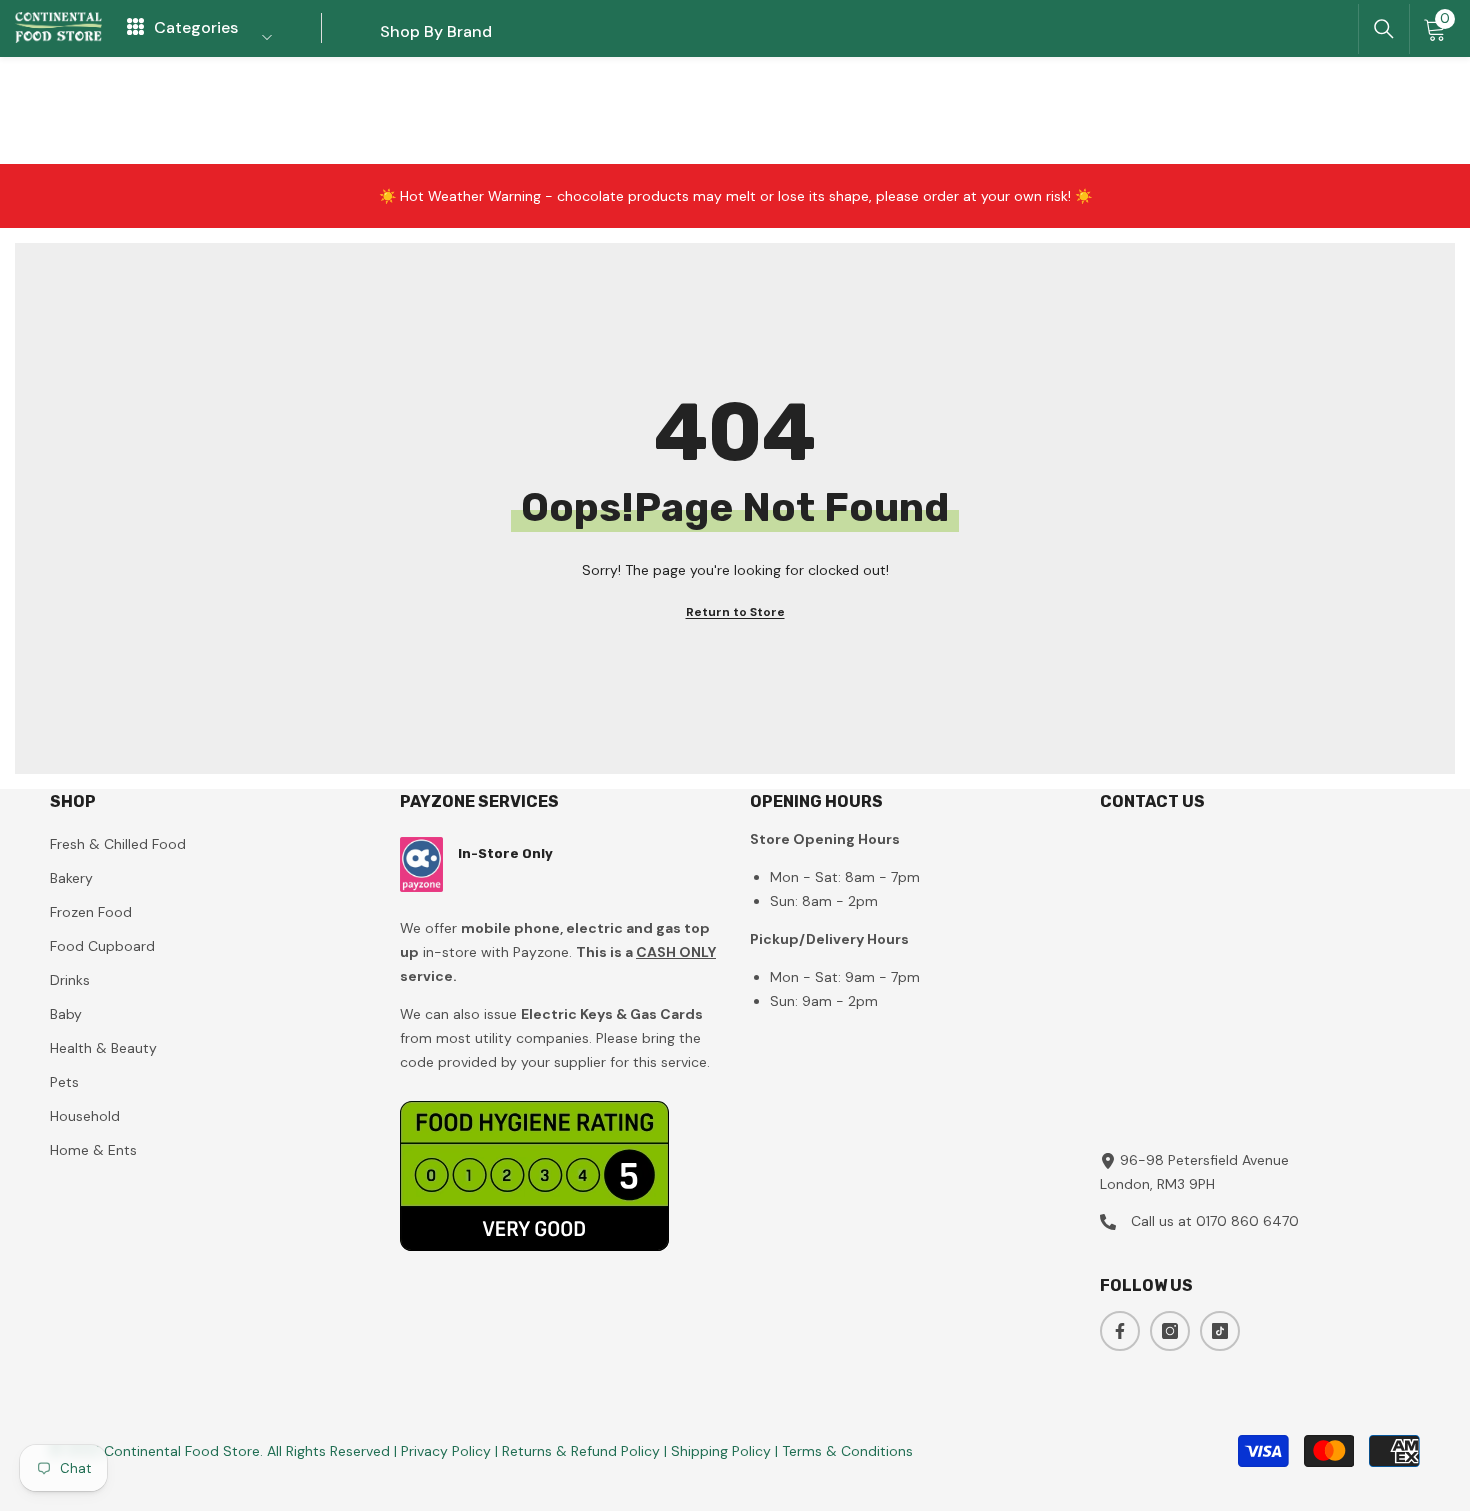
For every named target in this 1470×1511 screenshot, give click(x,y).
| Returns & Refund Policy (579, 1451)
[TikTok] (1220, 1331)
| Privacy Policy (444, 1451)
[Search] (1384, 29)
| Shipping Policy (719, 1451)
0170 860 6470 (1247, 1221)
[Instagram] (1170, 1331)
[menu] (135, 28)
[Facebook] (1120, 1331)
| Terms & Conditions (844, 1451)
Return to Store (735, 612)
